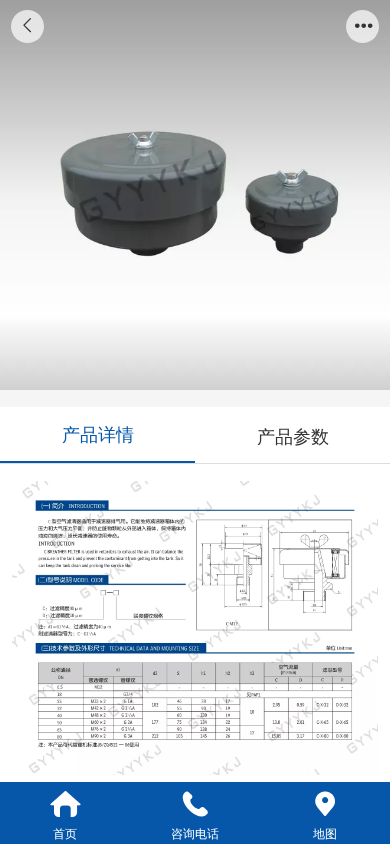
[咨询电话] (195, 804)
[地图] (325, 804)
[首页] (65, 804)
